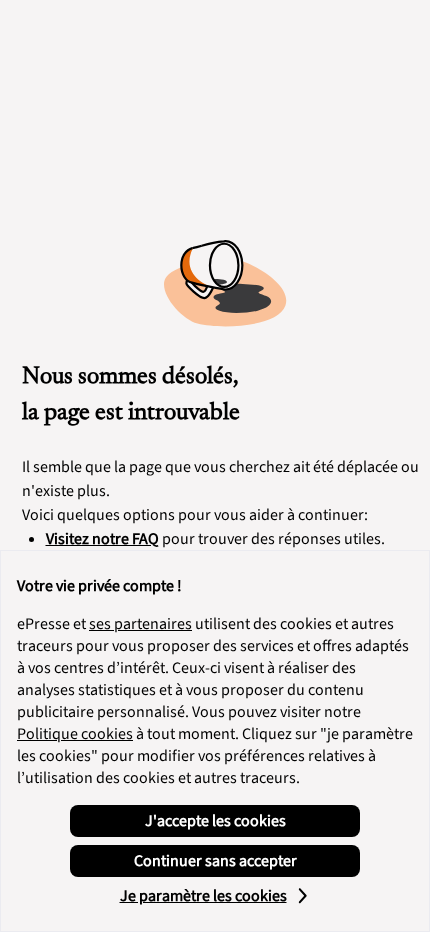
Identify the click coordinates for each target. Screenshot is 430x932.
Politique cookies (75, 734)
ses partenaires (140, 624)
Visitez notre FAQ (102, 539)
